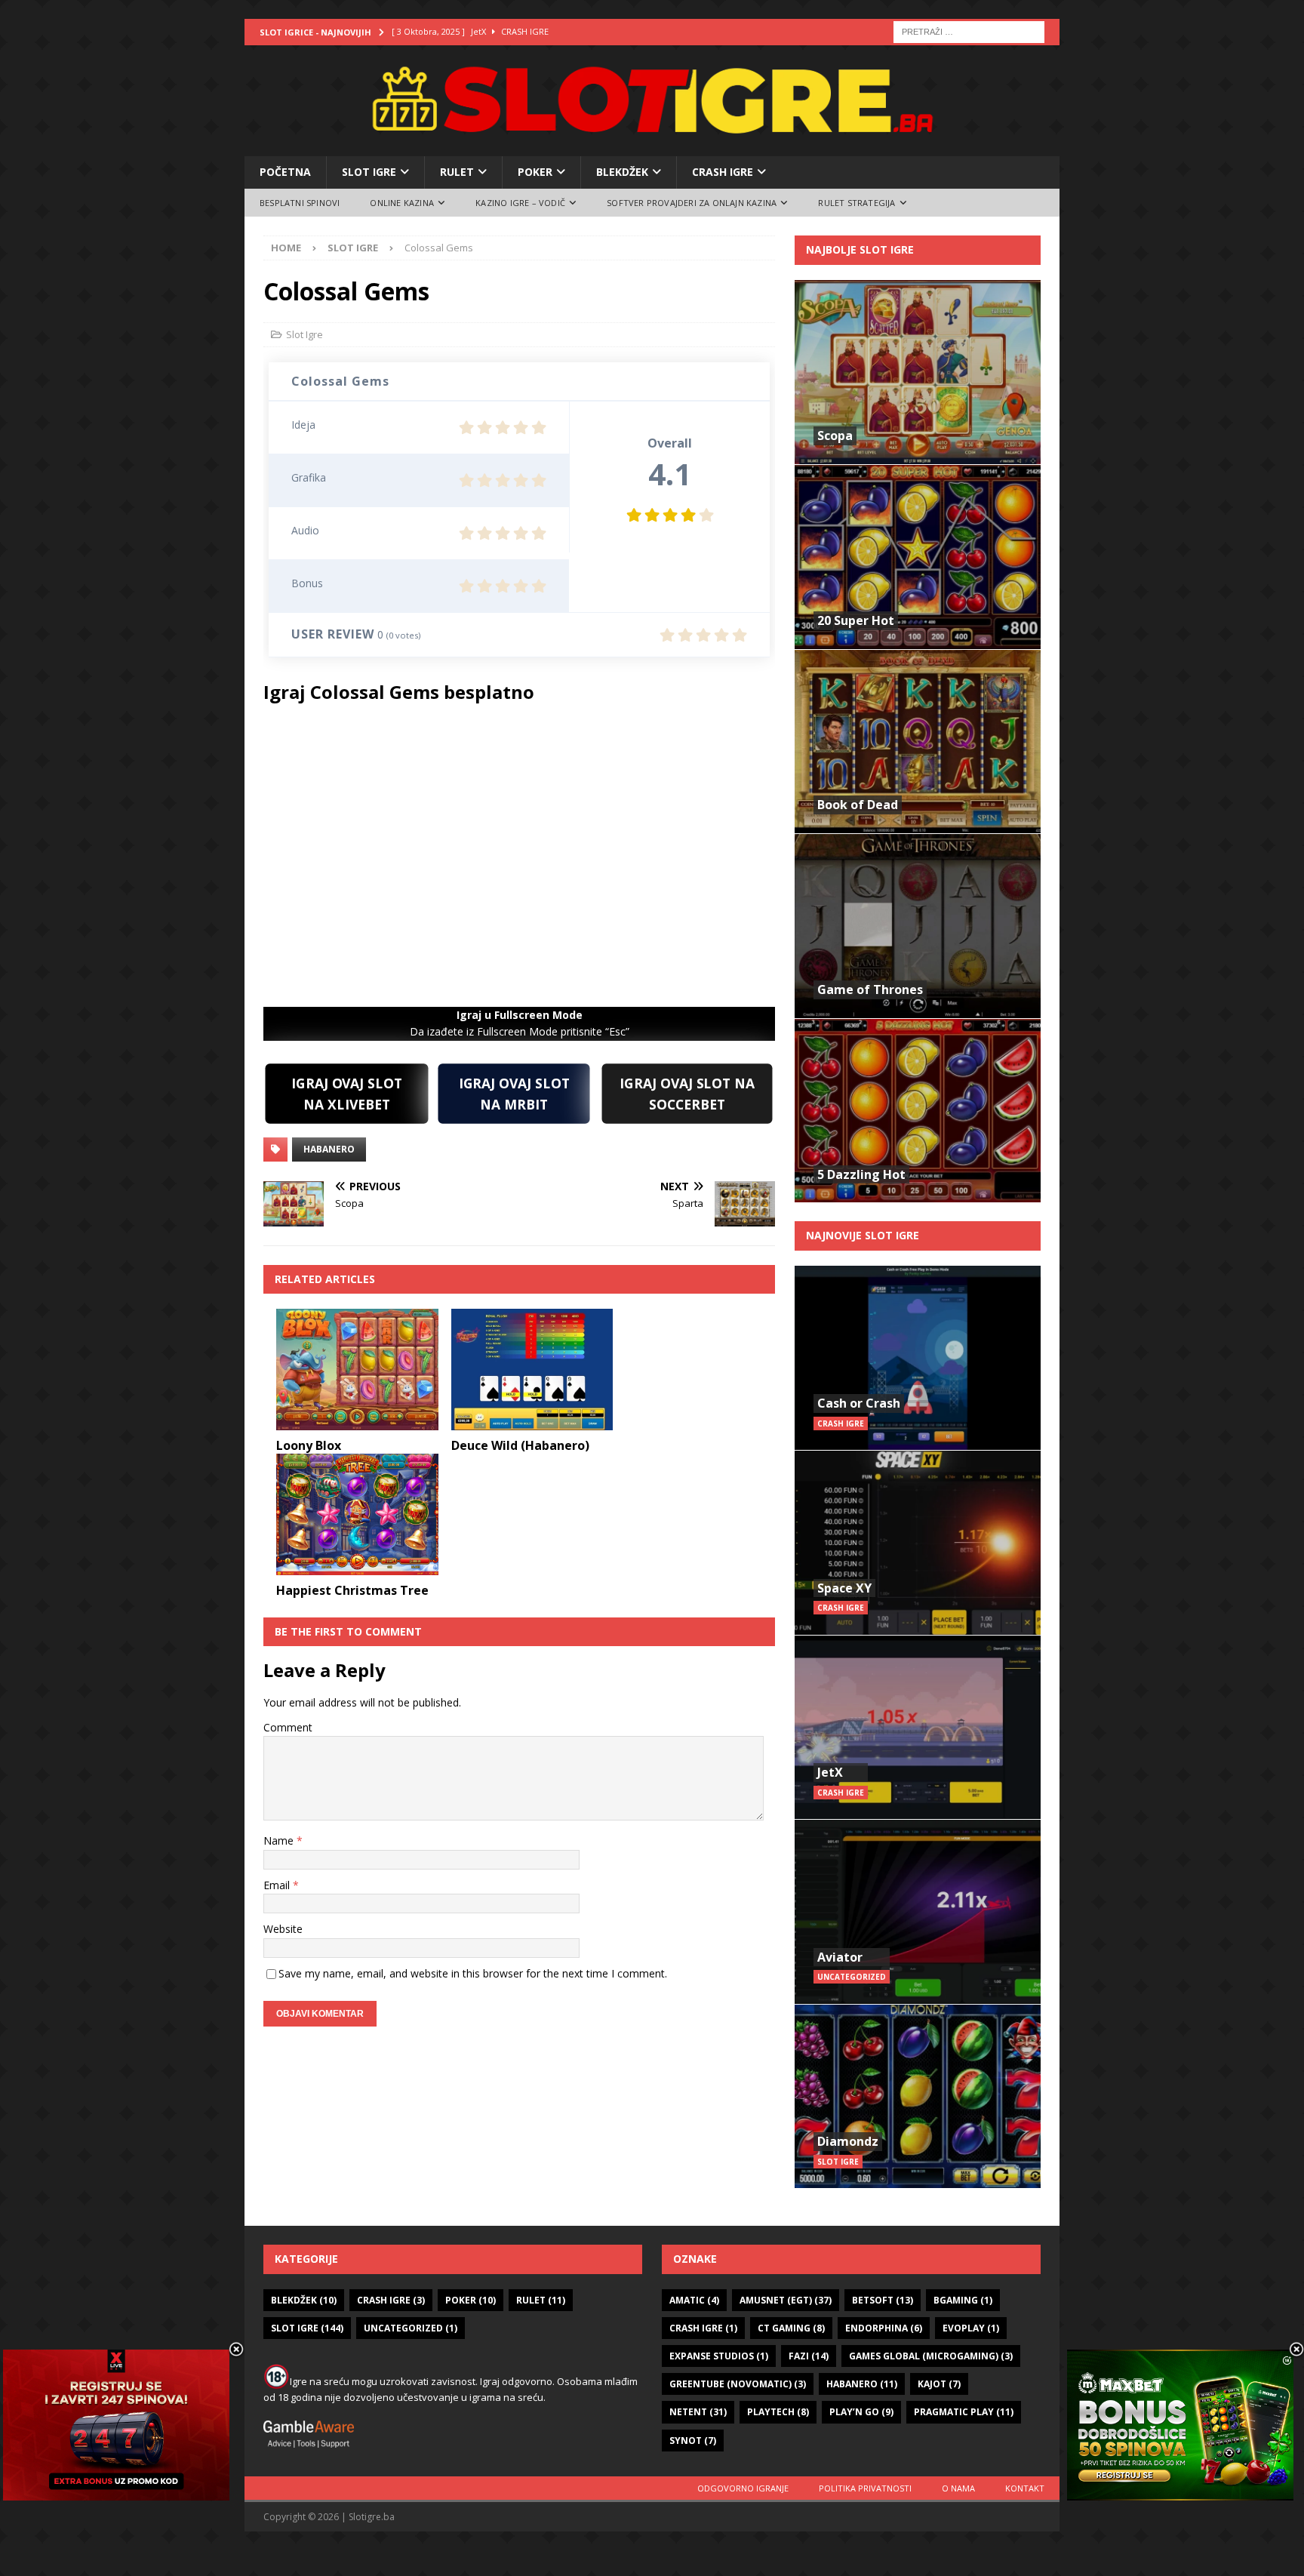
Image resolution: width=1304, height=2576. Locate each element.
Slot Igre (369, 172)
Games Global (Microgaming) (931, 2356)
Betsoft (883, 2300)
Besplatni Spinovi (300, 203)
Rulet (457, 172)
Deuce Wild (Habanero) (520, 1445)
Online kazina (402, 203)
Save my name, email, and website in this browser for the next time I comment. (473, 1973)
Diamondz (848, 2141)
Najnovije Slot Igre (863, 1235)
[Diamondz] (918, 2096)
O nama (958, 2488)
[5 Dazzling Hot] (918, 1111)
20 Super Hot (856, 620)
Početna (285, 172)
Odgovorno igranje (743, 2488)
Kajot (939, 2384)
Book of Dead (858, 805)
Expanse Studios (719, 2356)
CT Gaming (791, 2328)
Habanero (329, 1149)
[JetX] (918, 1727)
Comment (288, 1727)
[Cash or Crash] (918, 1358)
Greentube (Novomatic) (738, 2384)
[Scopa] (918, 372)
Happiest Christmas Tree (352, 1590)
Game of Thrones (870, 989)
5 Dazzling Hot (861, 1174)
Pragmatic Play (964, 2412)
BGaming (963, 2300)
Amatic (694, 2300)
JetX (830, 1772)
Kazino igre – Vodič (520, 203)
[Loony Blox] (357, 1370)
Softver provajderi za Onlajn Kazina (692, 203)
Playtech (778, 2412)
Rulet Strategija (857, 203)
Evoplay (971, 2328)
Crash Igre (723, 172)
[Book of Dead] (918, 742)
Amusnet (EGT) (786, 2300)
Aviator (840, 1957)
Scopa (835, 435)
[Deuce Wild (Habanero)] (532, 1370)
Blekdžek (622, 172)
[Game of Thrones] (918, 926)
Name (280, 1840)
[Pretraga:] (969, 31)
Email (278, 1885)
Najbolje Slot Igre (860, 249)
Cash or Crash (859, 1403)
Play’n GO (861, 2412)
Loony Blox (309, 1445)
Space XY (844, 1588)
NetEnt (698, 2412)
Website (283, 1929)
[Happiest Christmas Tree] (357, 1514)
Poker (535, 172)
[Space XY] (918, 1542)
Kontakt (1025, 2488)
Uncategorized (411, 2328)
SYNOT (693, 2441)
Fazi (809, 2356)
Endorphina (884, 2328)
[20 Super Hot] (918, 557)
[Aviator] (918, 1911)
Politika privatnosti (865, 2488)
